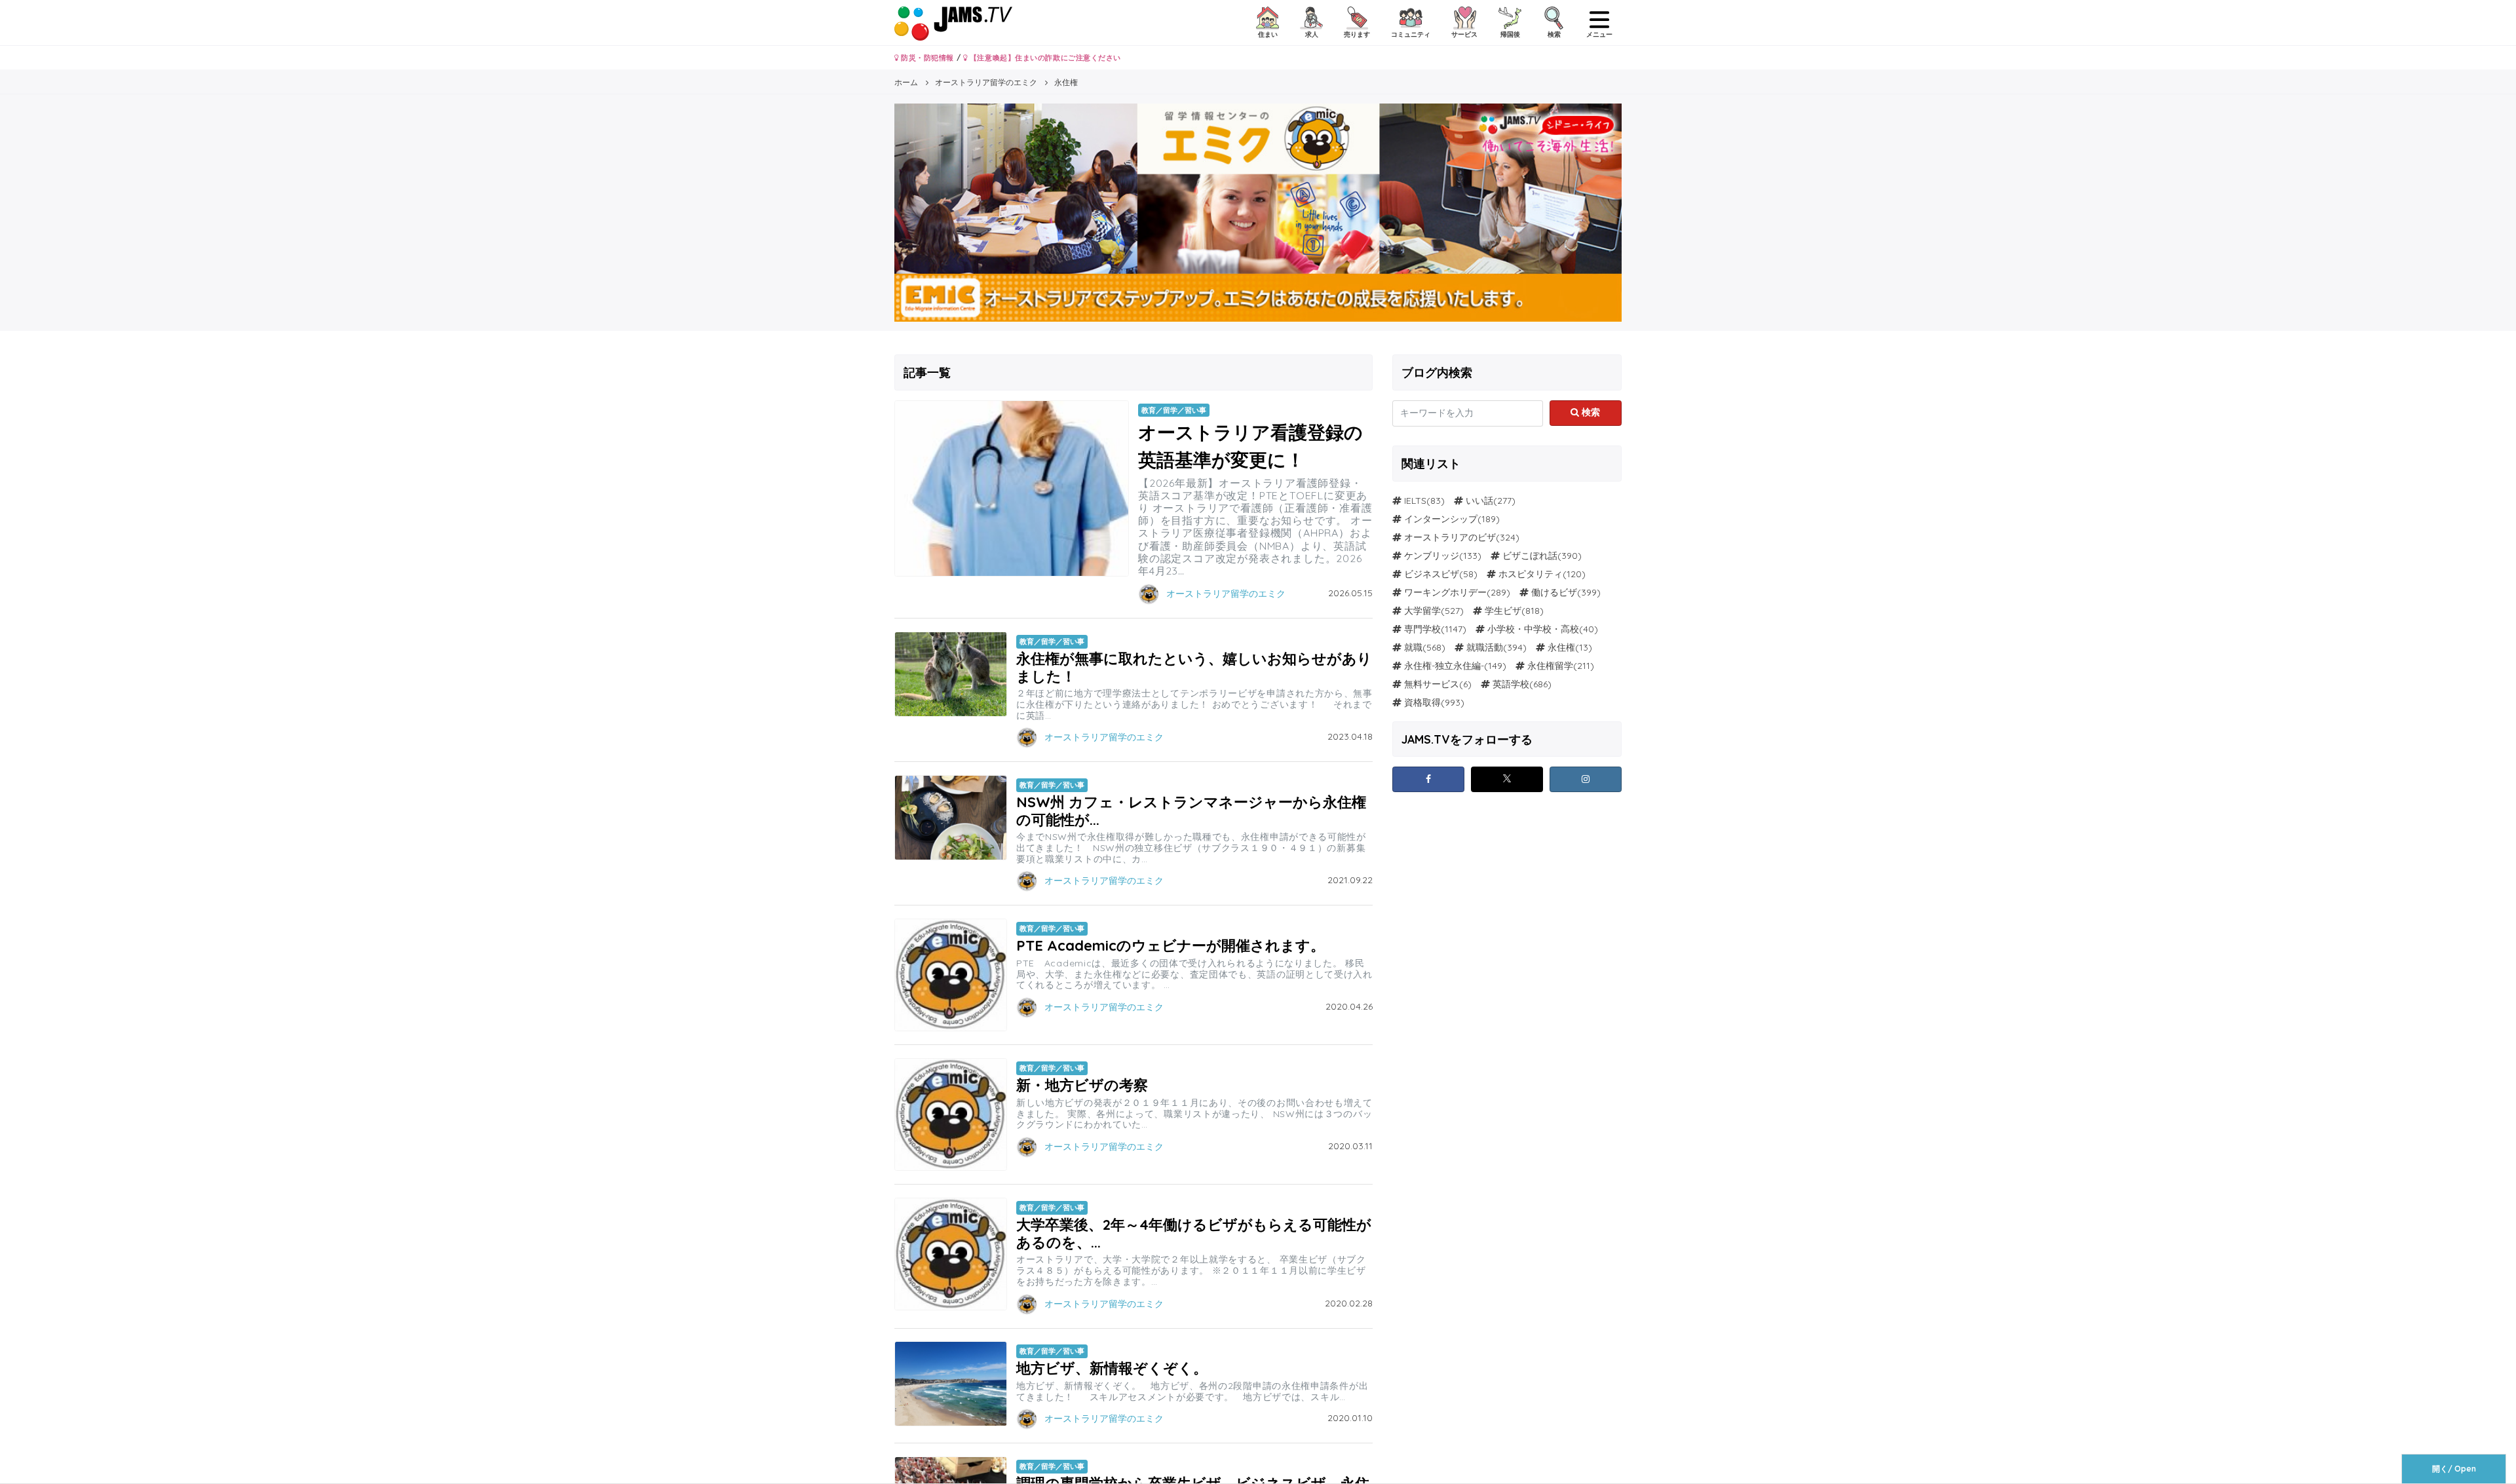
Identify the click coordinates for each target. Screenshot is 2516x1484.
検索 (1590, 412)
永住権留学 (1550, 666)
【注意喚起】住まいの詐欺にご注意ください (1044, 58)
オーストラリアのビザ (1450, 537)
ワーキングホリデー (1445, 592)
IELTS (1415, 501)
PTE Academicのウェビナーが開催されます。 (1171, 945)
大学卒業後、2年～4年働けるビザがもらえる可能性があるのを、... (1194, 1233)
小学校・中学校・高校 (1533, 629)
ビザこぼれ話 (1530, 556)
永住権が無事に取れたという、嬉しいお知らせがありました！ (1194, 667)
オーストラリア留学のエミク (1226, 594)
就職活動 (1485, 647)
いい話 (1479, 501)
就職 (1413, 647)
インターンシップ (1441, 519)
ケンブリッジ (1432, 556)
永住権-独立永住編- (1444, 666)
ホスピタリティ (1531, 574)
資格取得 (1422, 702)
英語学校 (1511, 684)
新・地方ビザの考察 (1082, 1085)
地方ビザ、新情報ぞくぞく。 (1112, 1368)
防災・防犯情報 (926, 58)
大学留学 (1422, 611)
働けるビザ (1554, 592)
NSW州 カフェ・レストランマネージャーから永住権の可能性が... (1191, 810)
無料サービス (1432, 684)
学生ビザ (1503, 611)
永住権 (1561, 647)
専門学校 (1422, 629)
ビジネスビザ (1432, 574)
